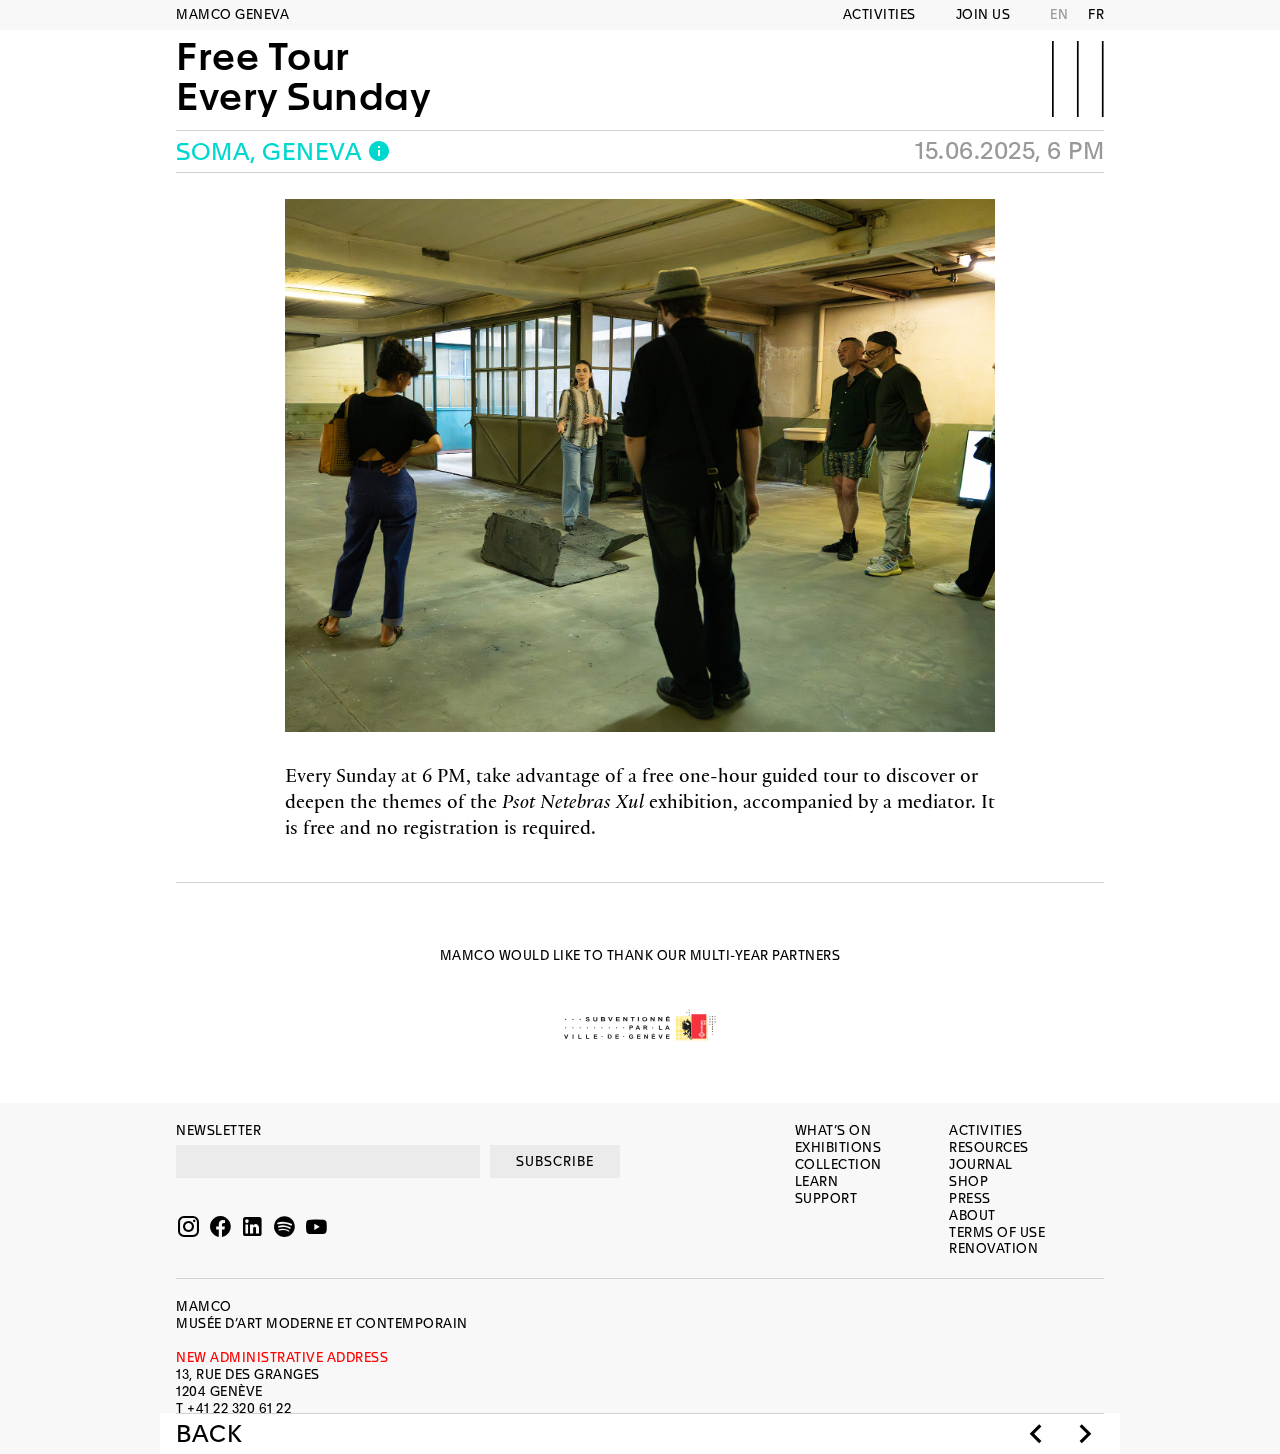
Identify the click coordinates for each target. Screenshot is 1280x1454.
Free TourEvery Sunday (303, 77)
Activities (879, 14)
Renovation (993, 1248)
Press (970, 1198)
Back (209, 1434)
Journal (981, 1164)
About (972, 1215)
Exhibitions (838, 1147)
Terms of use (997, 1232)
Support (826, 1198)
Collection (838, 1164)
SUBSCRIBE (555, 1161)
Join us (983, 14)
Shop (968, 1181)
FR (1096, 14)
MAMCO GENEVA (232, 14)
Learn (817, 1181)
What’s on (833, 1130)
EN (1059, 14)
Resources (989, 1147)
